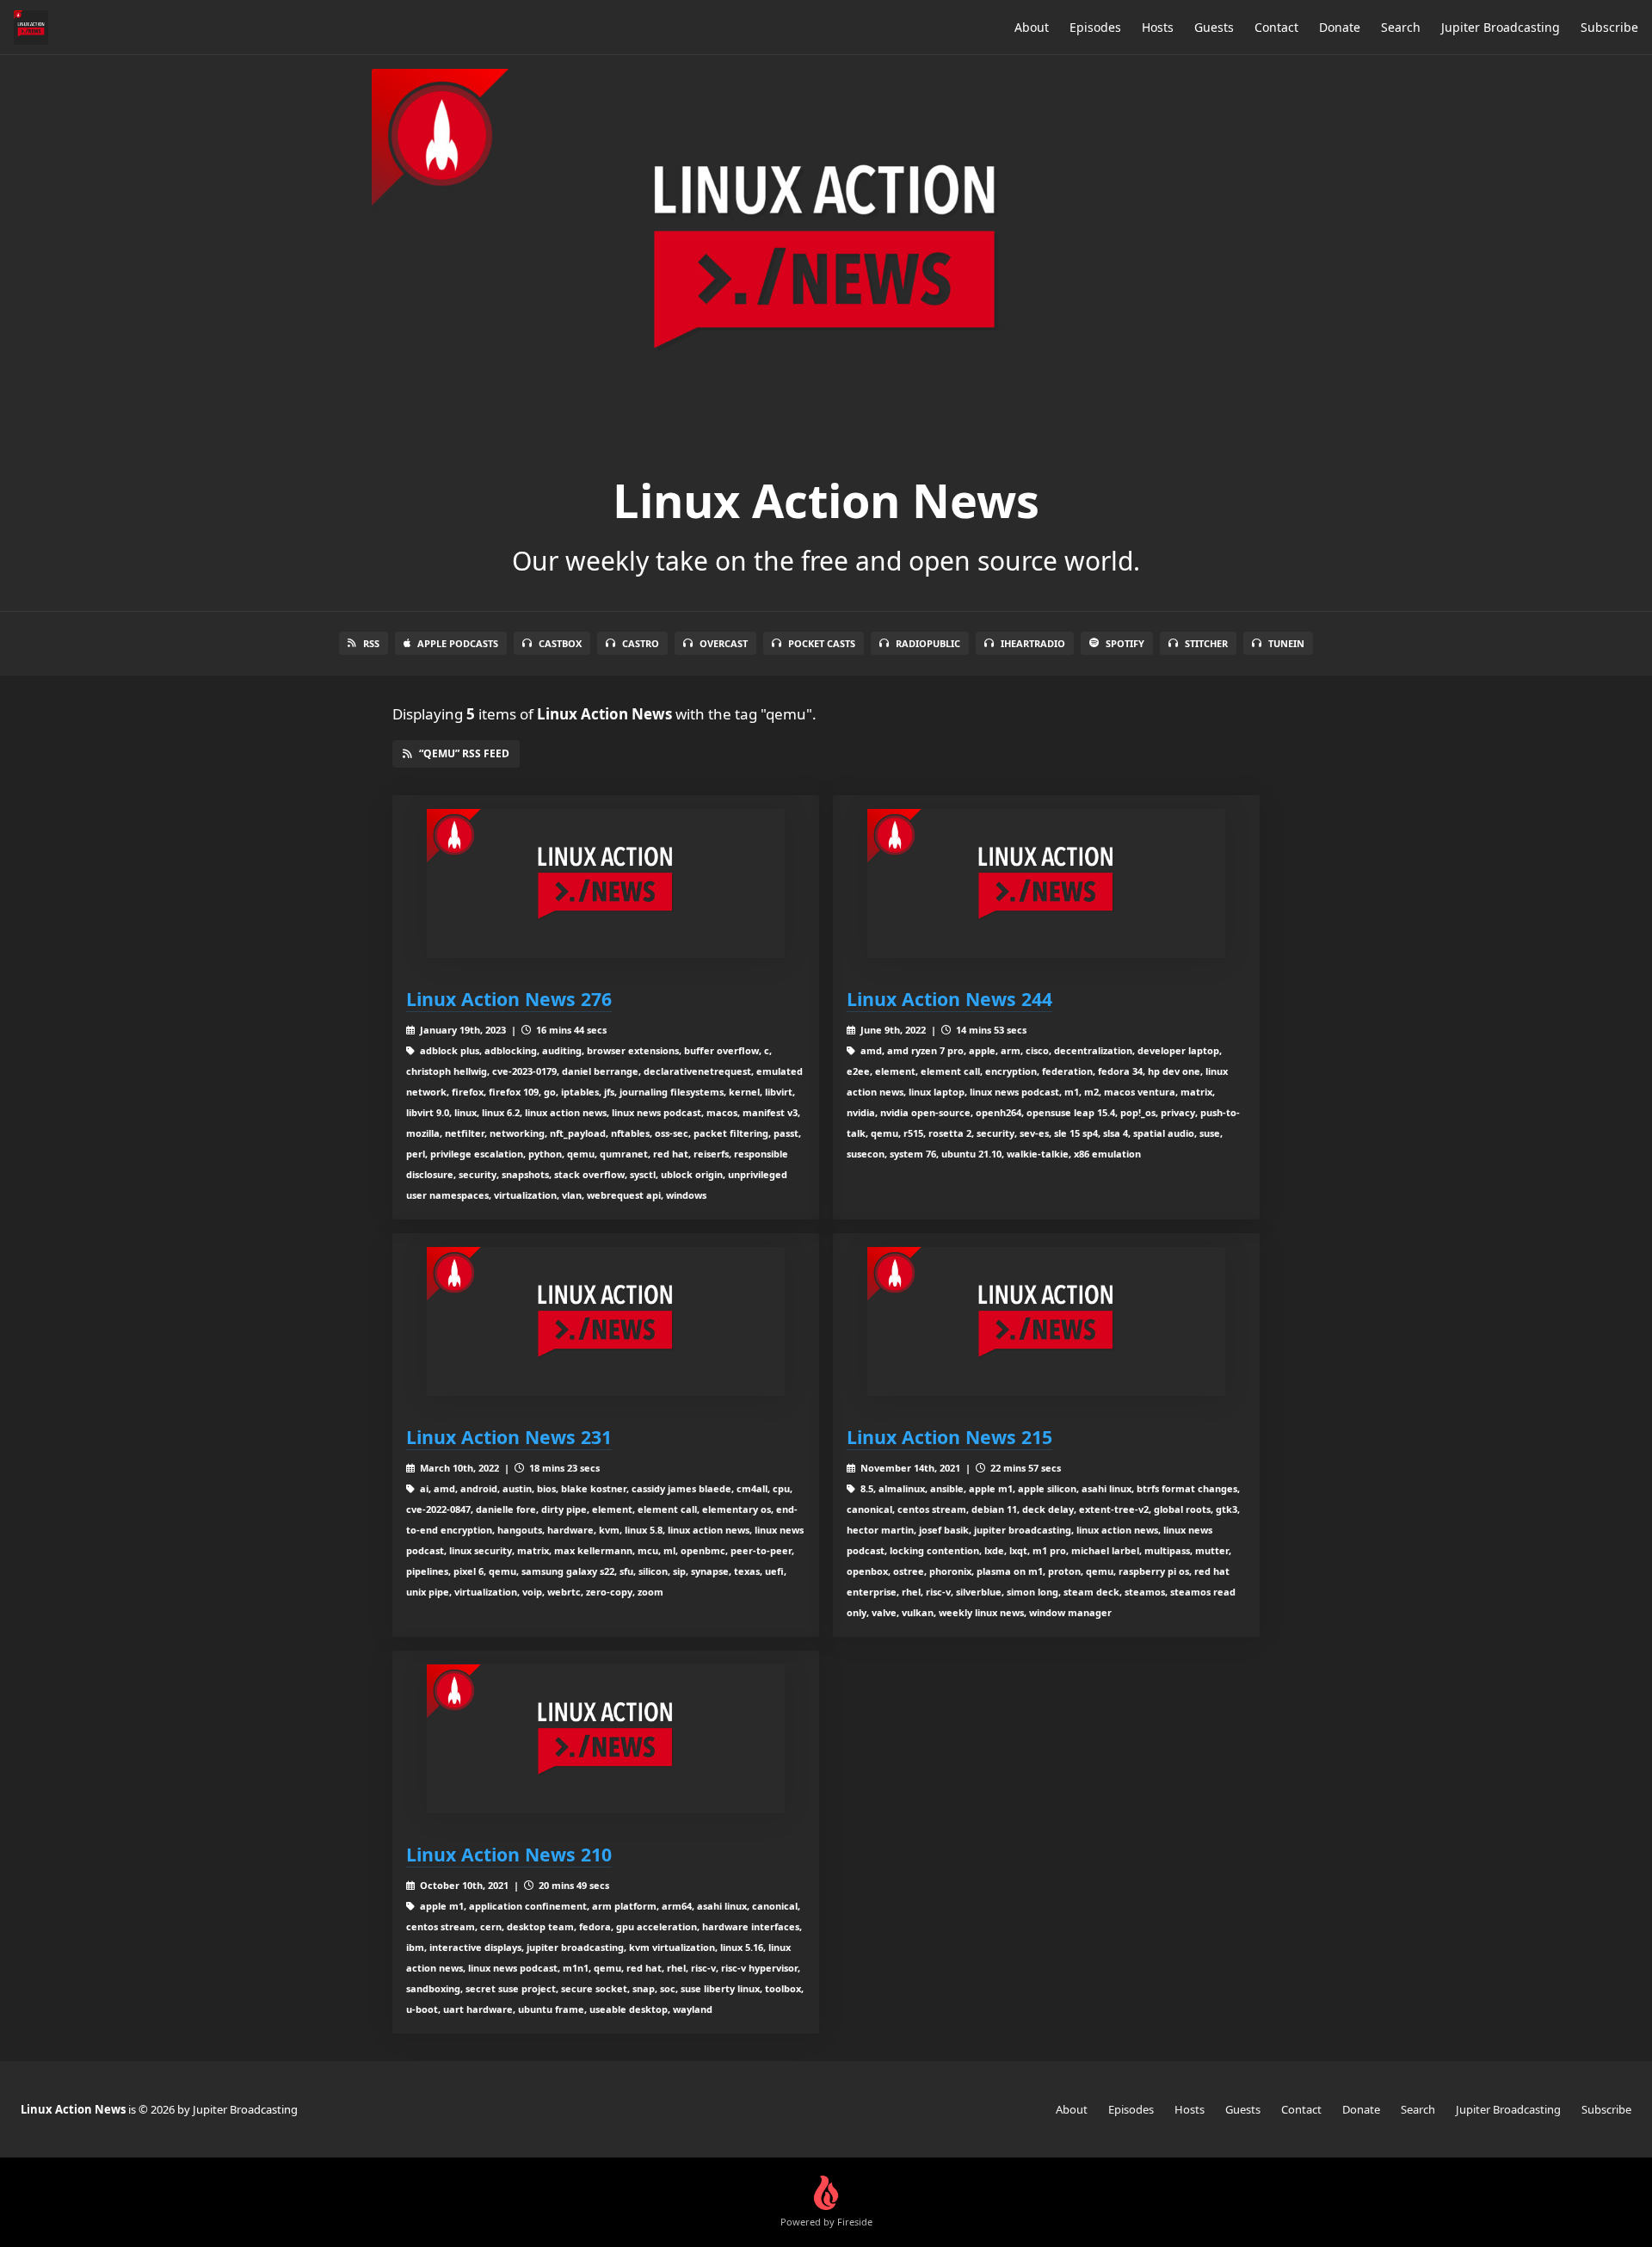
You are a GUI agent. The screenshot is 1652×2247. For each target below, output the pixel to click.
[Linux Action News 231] (606, 1321)
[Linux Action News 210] (606, 1739)
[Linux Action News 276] (606, 883)
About (1032, 27)
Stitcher (1206, 643)
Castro (641, 643)
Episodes (1095, 27)
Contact (1276, 27)
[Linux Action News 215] (1046, 1321)
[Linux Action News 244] (1046, 883)
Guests (1214, 27)
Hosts (1158, 27)
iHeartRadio (1033, 643)
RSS (371, 643)
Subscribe (1609, 27)
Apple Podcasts (458, 643)
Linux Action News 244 (949, 999)
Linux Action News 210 (509, 1854)
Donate (1340, 27)
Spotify (1125, 643)
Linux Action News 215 (949, 1437)
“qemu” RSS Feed (464, 753)
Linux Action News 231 (509, 1437)
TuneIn (1286, 643)
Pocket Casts (822, 643)
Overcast (724, 643)
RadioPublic (928, 643)
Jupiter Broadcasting (1501, 27)
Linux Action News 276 (509, 999)
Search (1401, 27)
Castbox (560, 643)
